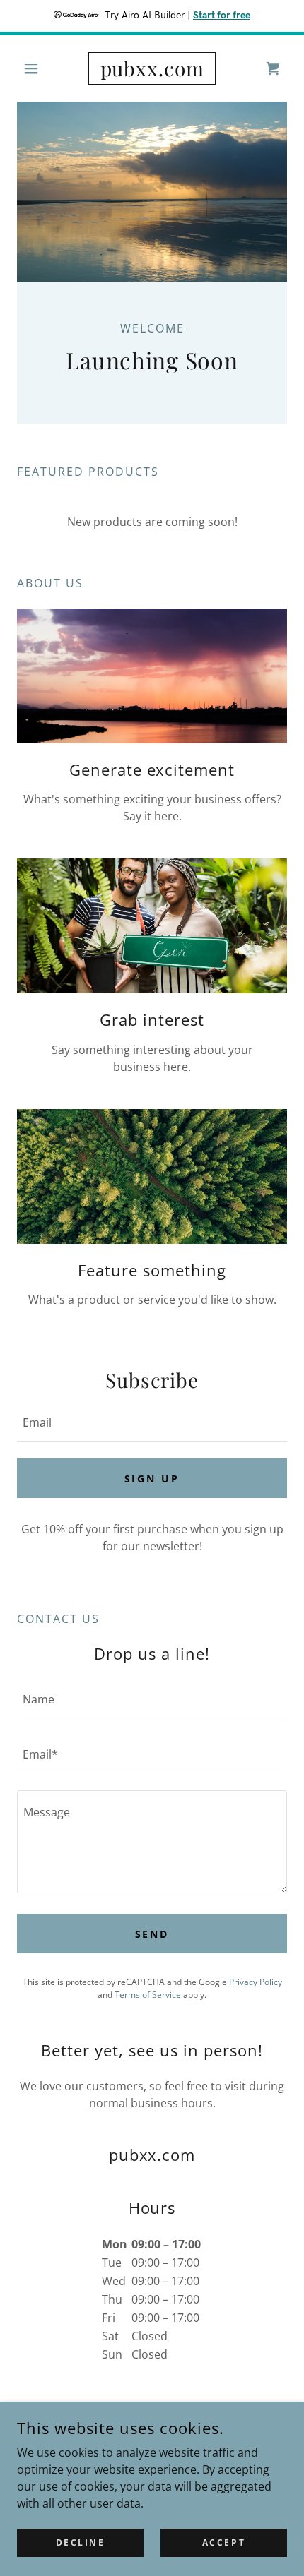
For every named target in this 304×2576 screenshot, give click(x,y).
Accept (224, 2542)
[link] (152, 68)
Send (152, 1934)
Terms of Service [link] (148, 1995)
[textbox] (152, 1422)
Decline (81, 2542)
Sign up (152, 1479)
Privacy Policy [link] (256, 1982)
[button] (37, 68)
